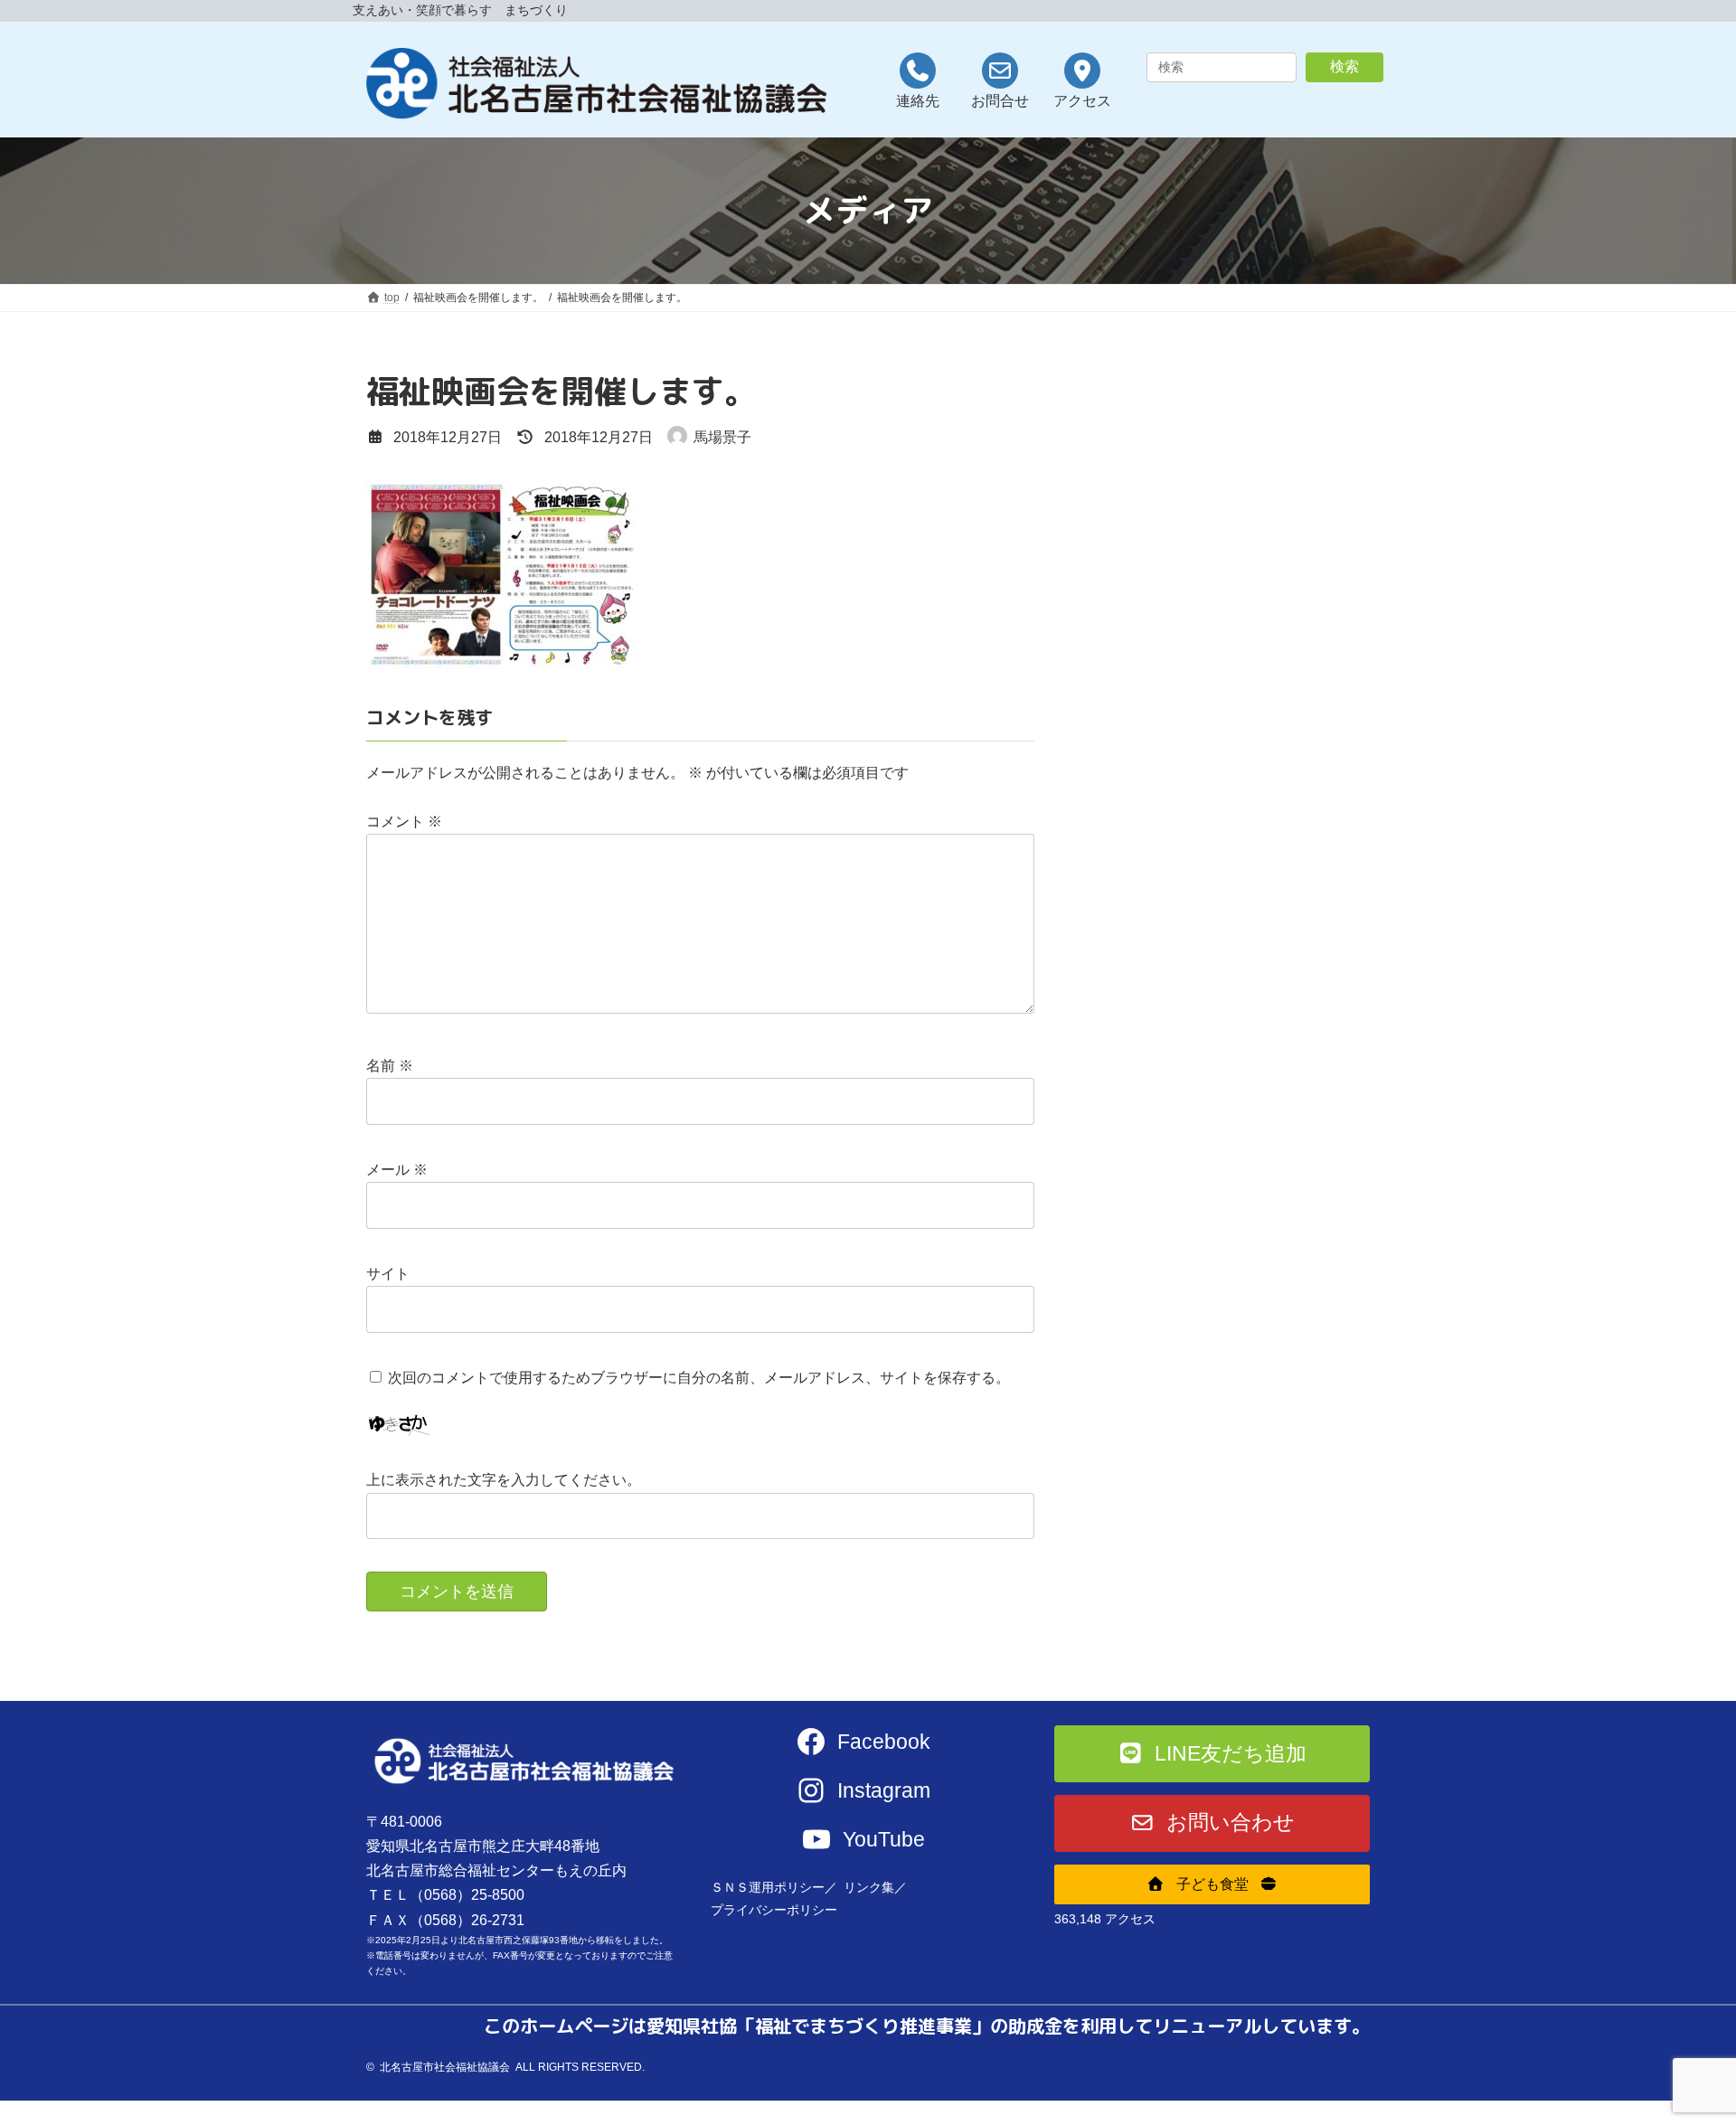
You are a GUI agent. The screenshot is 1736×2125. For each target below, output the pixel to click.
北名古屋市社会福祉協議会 (445, 2067)
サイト (388, 1274)
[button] (1212, 1754)
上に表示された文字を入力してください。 (504, 1480)
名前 (390, 1066)
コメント (404, 822)
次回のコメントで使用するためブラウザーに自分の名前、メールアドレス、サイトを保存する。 (699, 1378)
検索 (1344, 66)
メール (397, 1170)
